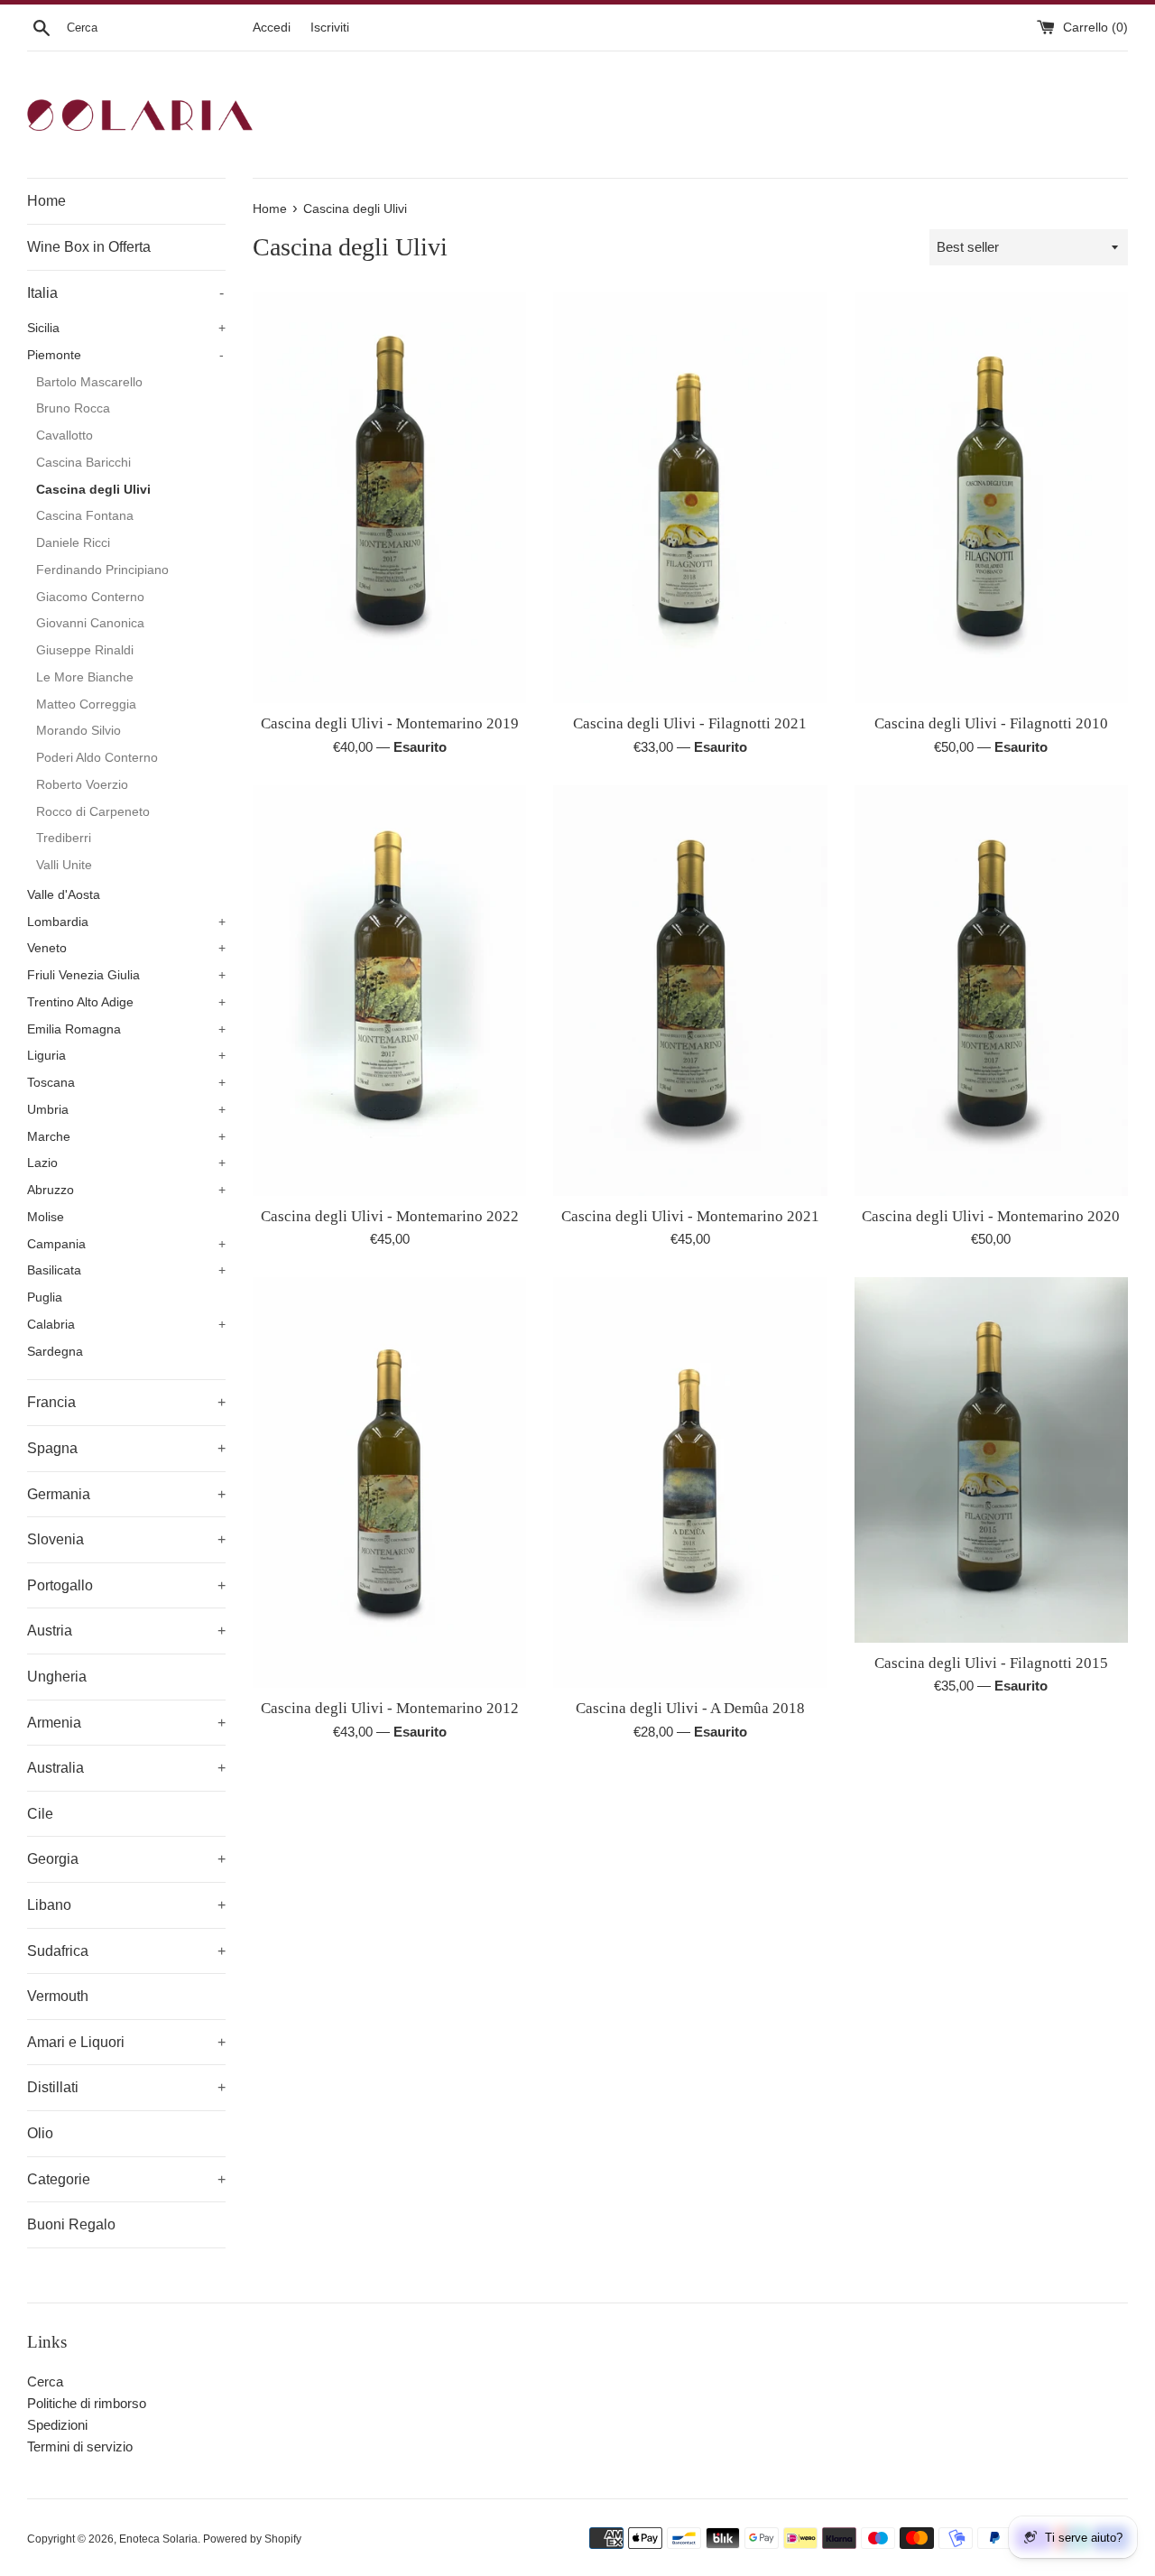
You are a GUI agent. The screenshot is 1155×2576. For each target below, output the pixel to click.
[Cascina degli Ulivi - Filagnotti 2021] (690, 498)
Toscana (126, 1083)
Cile (40, 1814)
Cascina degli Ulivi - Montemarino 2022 (390, 1216)
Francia (126, 1402)
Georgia (126, 1859)
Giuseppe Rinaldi (85, 650)
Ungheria (57, 1677)
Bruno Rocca (73, 408)
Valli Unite (64, 865)
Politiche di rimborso (87, 2403)
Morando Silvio (79, 731)
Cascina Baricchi (83, 463)
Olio (40, 2133)
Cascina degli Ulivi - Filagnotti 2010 (991, 723)
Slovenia (126, 1539)
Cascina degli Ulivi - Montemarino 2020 (991, 1216)
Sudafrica (126, 1951)
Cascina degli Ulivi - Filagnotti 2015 (991, 1663)
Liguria (126, 1056)
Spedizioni (57, 2425)
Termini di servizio (80, 2446)
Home (46, 201)
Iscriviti (330, 28)
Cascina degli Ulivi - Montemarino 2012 (390, 1708)
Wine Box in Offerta (89, 247)
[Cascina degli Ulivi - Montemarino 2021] (690, 991)
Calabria (126, 1325)
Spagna (126, 1448)
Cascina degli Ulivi (93, 490)
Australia (126, 1768)
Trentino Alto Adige (126, 1002)
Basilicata (126, 1270)
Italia (125, 293)
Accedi (272, 28)
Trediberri (64, 838)
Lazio (126, 1163)
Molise (46, 1217)
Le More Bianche (85, 677)
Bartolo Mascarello (89, 382)
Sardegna (55, 1352)
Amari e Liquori (126, 2042)
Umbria (126, 1110)
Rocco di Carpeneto (93, 812)
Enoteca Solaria (158, 2539)
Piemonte (125, 355)
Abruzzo (126, 1190)
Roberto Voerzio (82, 785)
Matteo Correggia (86, 704)
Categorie (126, 2179)
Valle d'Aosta (64, 895)
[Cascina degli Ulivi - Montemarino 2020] (991, 991)
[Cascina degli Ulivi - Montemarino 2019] (389, 498)
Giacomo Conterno (90, 597)
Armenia (126, 1723)
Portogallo (126, 1585)
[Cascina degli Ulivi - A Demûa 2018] (690, 1483)
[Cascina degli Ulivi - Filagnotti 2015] (991, 1459)
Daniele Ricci (73, 543)
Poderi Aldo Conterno (97, 758)
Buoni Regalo (71, 2224)
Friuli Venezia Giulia (126, 975)
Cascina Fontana (85, 516)
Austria (126, 1631)
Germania (126, 1494)
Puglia (45, 1297)
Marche (126, 1137)
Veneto (126, 948)
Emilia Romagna (126, 1029)
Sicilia (126, 328)
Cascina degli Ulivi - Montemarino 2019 (390, 723)
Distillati (126, 2087)
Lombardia (126, 922)
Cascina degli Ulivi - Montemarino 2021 (690, 1216)
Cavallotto (65, 436)
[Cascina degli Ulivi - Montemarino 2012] (389, 1483)
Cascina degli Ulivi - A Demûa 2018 (690, 1708)
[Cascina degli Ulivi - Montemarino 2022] (389, 991)
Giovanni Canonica (90, 623)
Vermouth (58, 1996)
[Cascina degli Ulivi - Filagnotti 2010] (991, 498)
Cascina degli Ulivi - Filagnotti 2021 (690, 723)
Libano (126, 1905)
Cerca (45, 2381)
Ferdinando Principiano (102, 570)
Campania (126, 1244)
